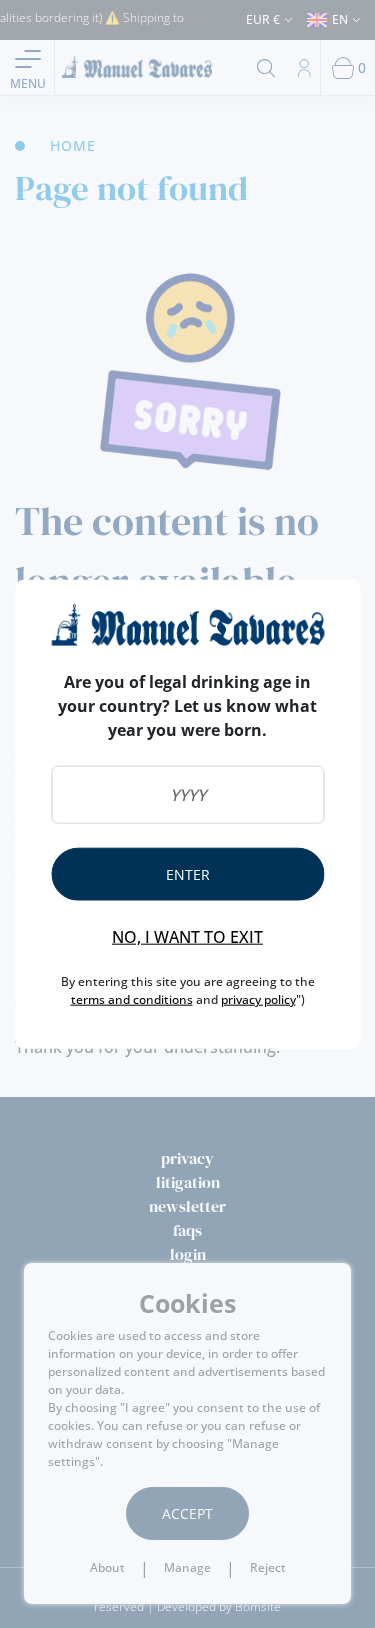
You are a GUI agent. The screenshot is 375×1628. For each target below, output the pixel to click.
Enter (188, 873)
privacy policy (258, 998)
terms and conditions (132, 998)
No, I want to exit (187, 936)
